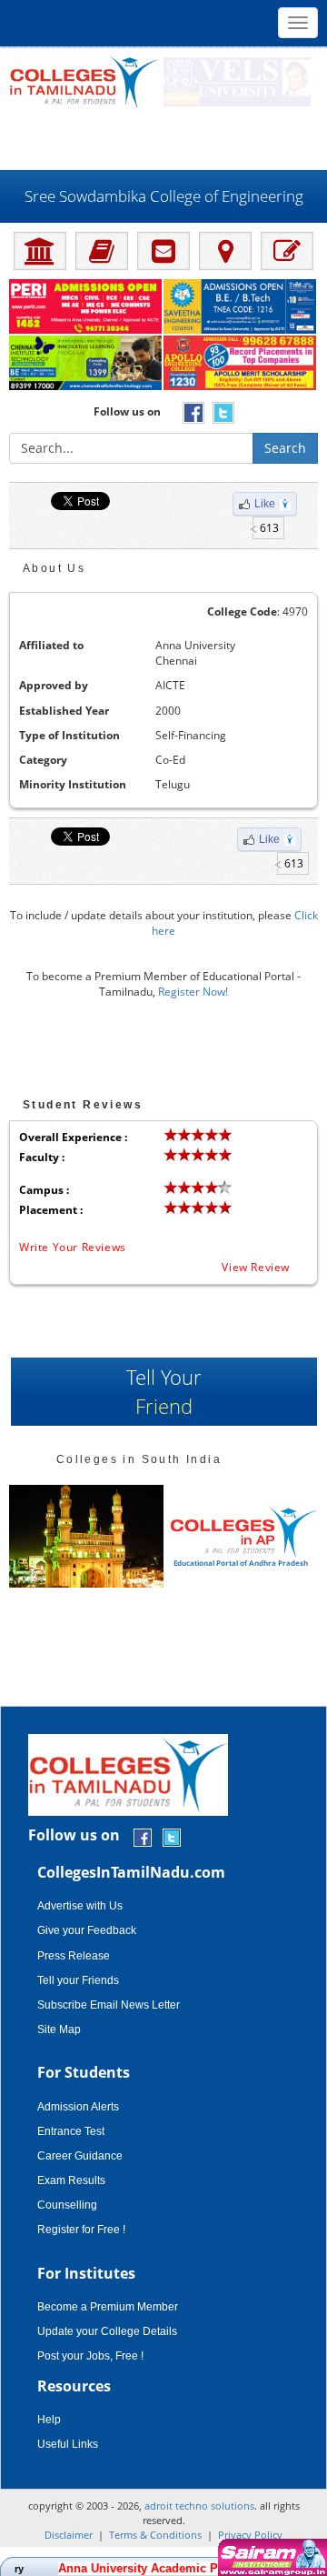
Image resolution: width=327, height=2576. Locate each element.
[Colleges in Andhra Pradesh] (86, 1536)
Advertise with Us (80, 1906)
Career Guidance (80, 2156)
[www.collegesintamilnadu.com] (84, 80)
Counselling (67, 2205)
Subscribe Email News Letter (109, 2005)
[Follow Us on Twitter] (172, 1836)
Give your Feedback (87, 1930)
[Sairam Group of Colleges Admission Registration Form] (270, 2557)
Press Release (74, 1956)
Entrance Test (71, 2131)
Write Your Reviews (73, 1247)
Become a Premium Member (108, 2307)
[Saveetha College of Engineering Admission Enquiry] (241, 307)
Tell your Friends (78, 1980)
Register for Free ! (81, 2230)
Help (49, 2420)
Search (285, 448)
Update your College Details (107, 2331)
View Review (256, 1267)
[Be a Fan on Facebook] (143, 1836)
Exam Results (71, 2180)
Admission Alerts (78, 2107)
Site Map (59, 2030)
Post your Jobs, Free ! (90, 2356)
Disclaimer (69, 2535)
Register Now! (193, 992)
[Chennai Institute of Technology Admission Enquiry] (86, 364)
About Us (54, 568)
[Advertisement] (163, 138)
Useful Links (68, 2444)
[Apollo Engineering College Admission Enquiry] (241, 364)
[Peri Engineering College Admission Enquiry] (86, 307)
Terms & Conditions (155, 2535)
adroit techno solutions (199, 2506)
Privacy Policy (250, 2535)
